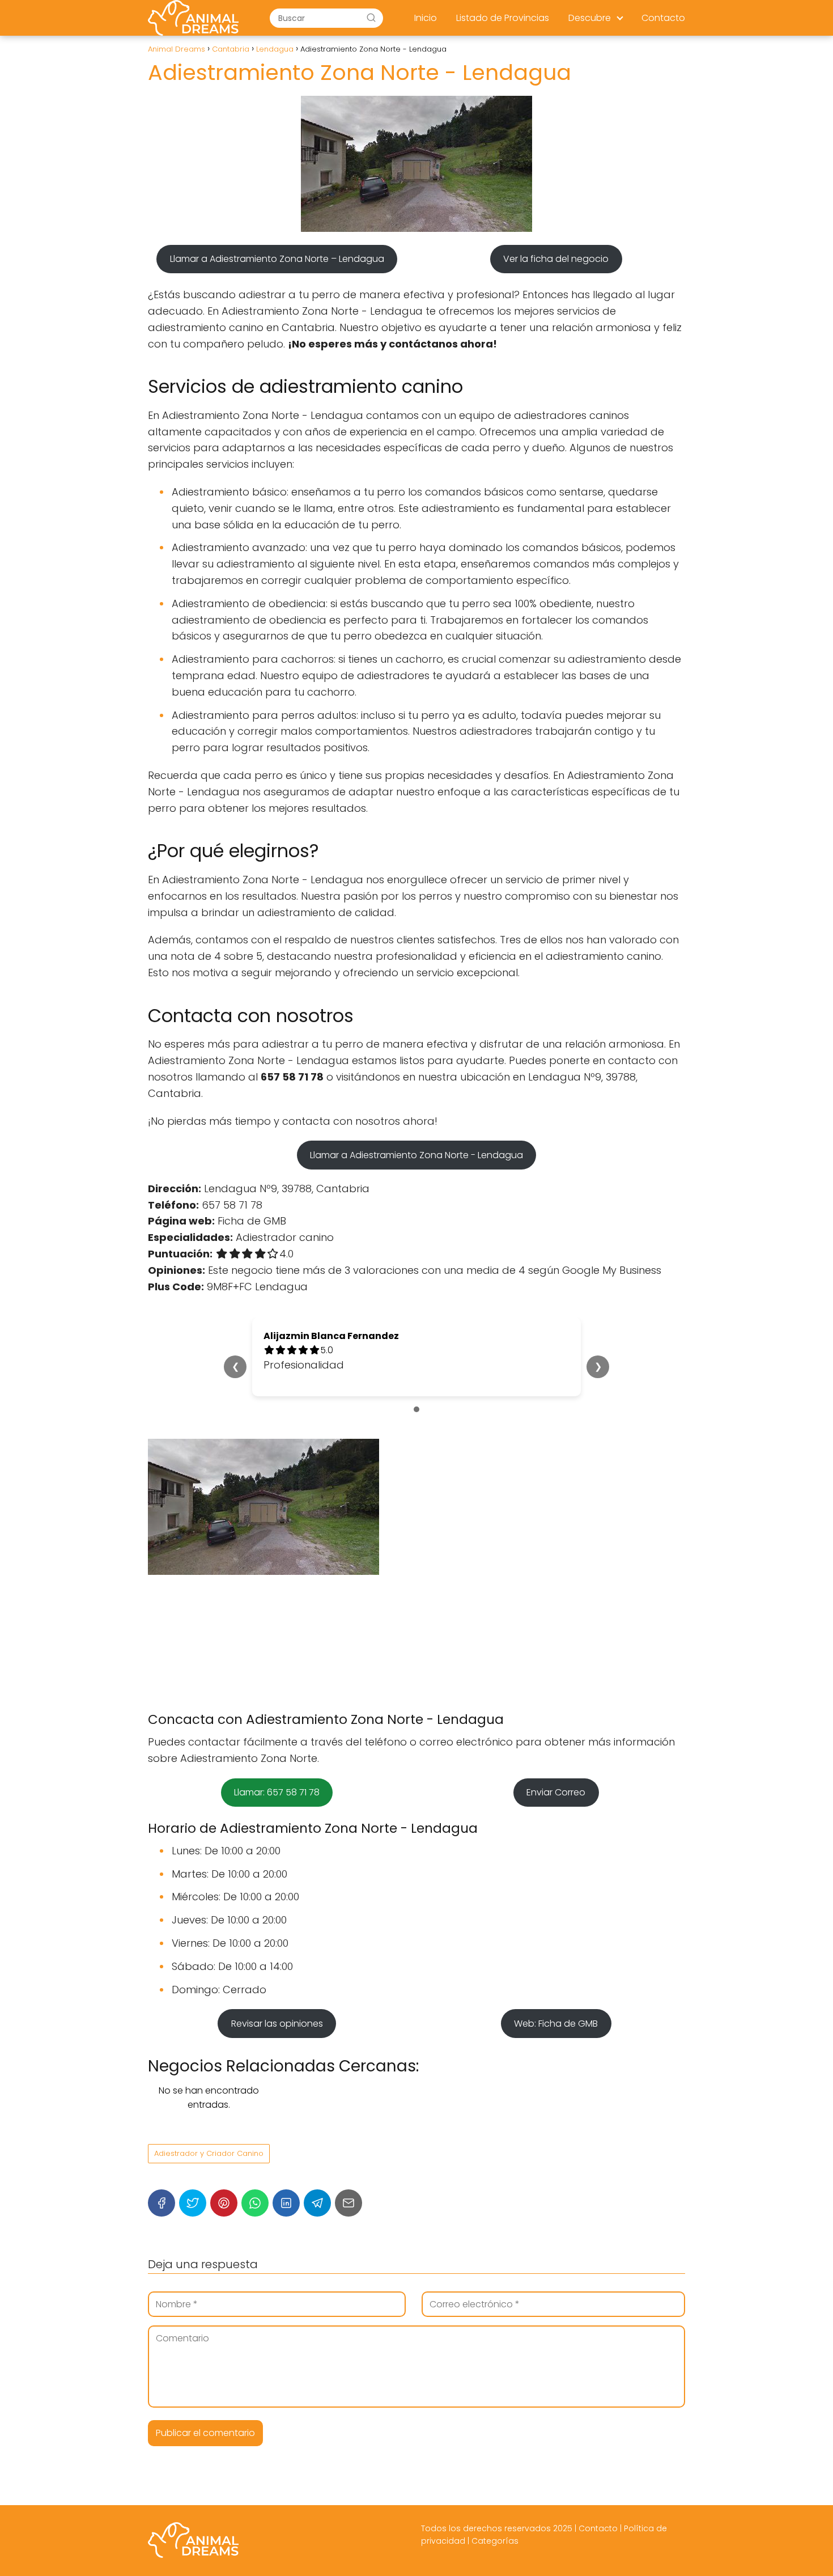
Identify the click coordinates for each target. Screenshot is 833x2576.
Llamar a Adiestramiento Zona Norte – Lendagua (277, 259)
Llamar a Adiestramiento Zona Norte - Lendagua (416, 1155)
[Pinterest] (224, 2203)
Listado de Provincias (503, 18)
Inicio (426, 18)
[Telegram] (317, 2203)
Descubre (590, 18)
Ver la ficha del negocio (556, 259)
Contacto (663, 18)
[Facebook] (161, 2203)
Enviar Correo (556, 1792)
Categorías (495, 2541)
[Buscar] (371, 18)
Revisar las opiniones (277, 2024)
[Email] (348, 2203)
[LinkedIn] (286, 2203)
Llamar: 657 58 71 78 (277, 1792)
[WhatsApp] (255, 2203)
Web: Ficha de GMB (556, 2024)
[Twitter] (193, 2203)
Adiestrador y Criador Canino (209, 2153)
